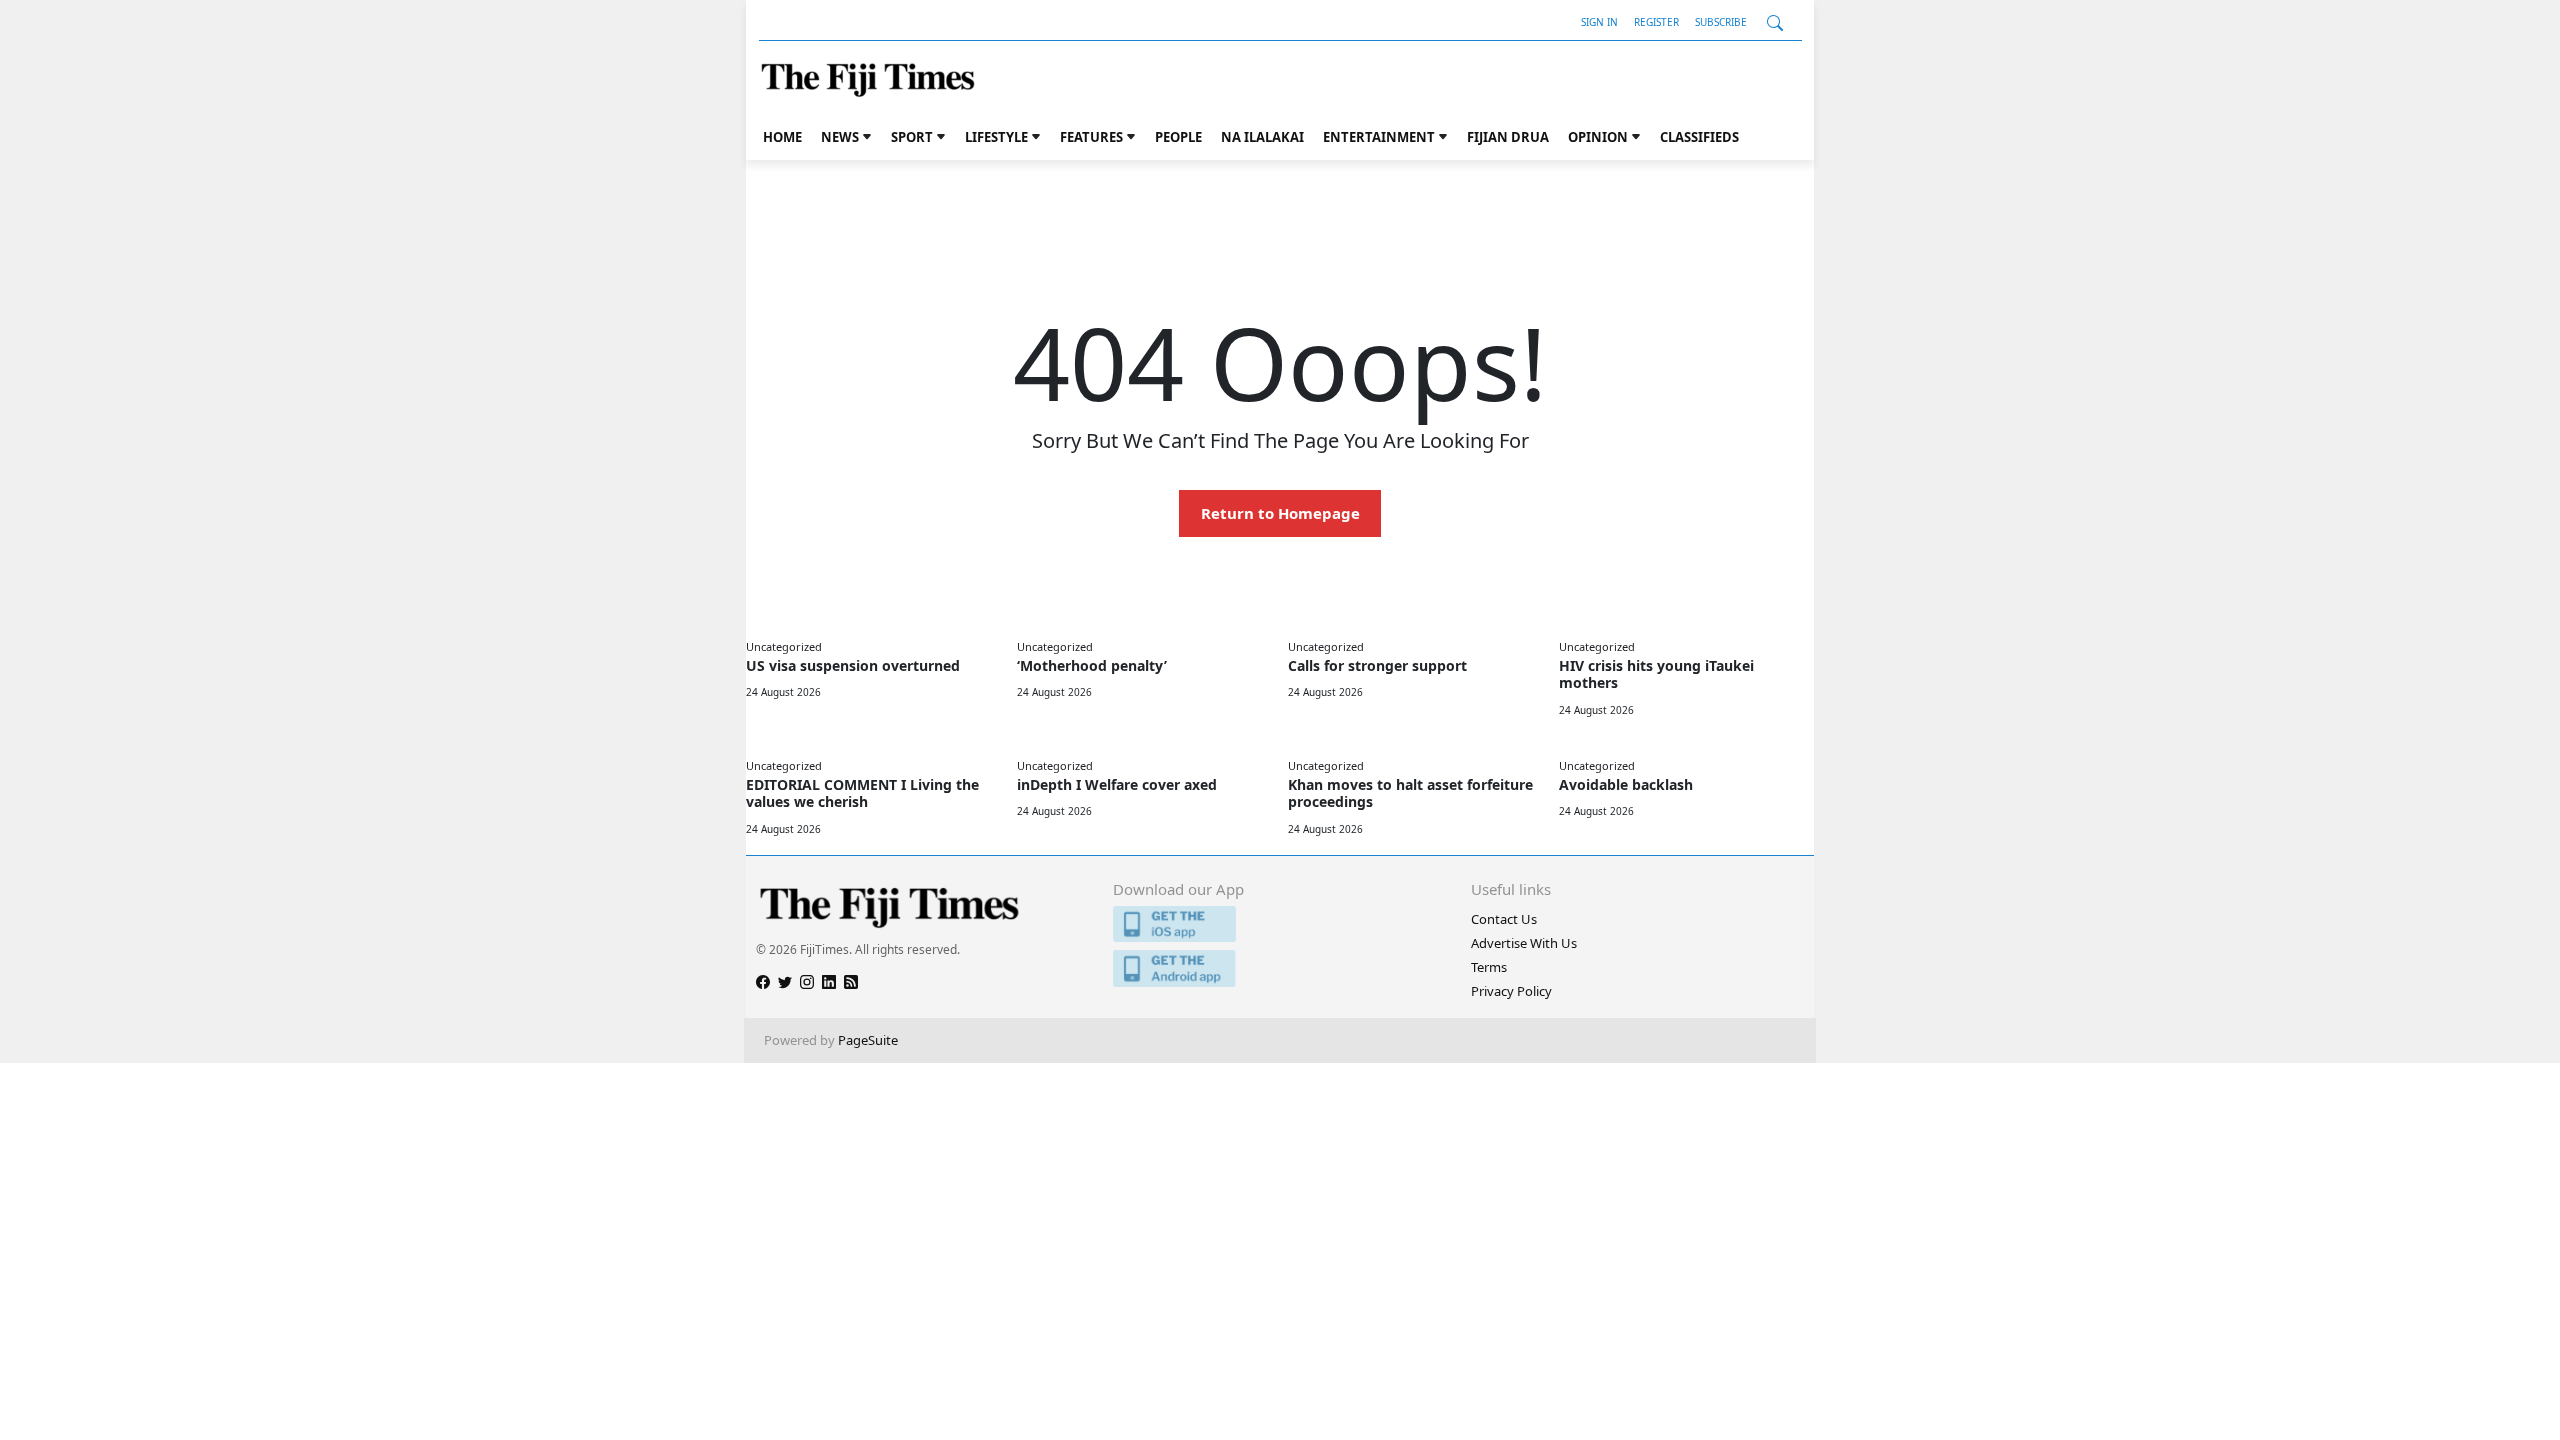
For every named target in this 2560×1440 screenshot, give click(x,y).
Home (782, 137)
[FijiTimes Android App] (1279, 968)
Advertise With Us (1524, 943)
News (840, 137)
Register (1656, 22)
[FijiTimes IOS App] (1279, 924)
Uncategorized (784, 646)
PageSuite (868, 1040)
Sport (912, 137)
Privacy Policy (1511, 991)
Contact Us (1504, 919)
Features (1091, 137)
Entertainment (1379, 137)
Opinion (1598, 137)
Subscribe (1721, 22)
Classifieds (1699, 137)
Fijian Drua (1508, 137)
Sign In (1599, 22)
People (1178, 137)
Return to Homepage (1280, 513)
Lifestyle (996, 137)
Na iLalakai (1262, 137)
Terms (1489, 967)
